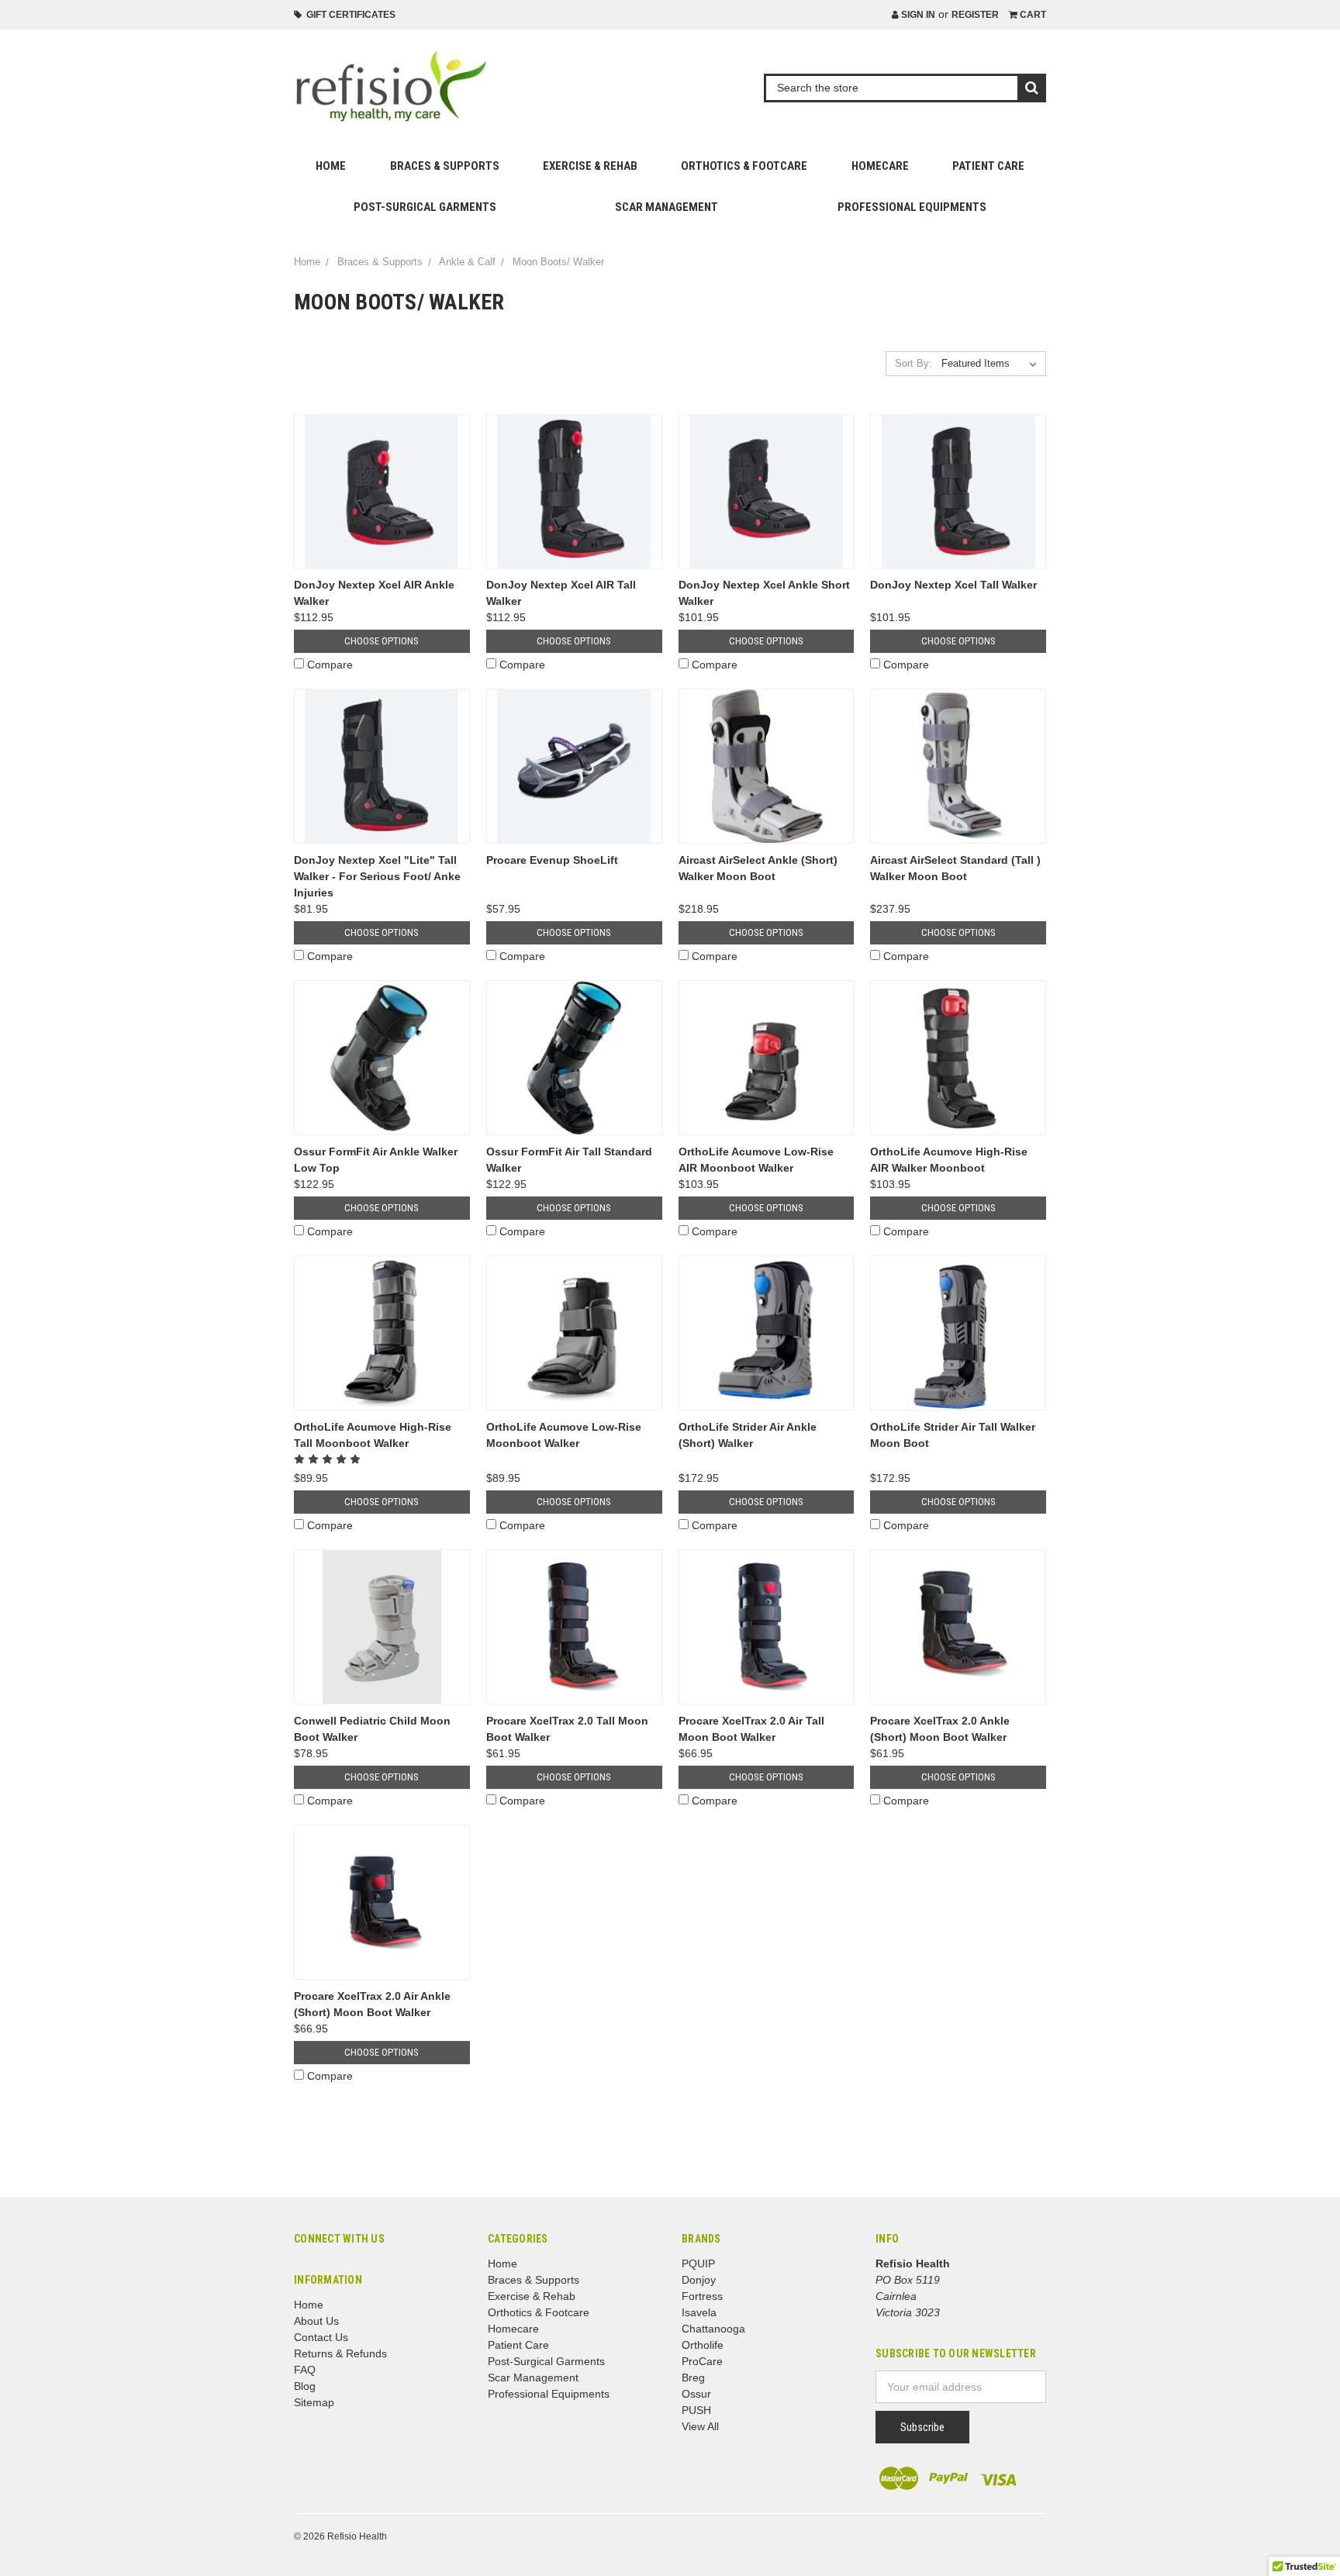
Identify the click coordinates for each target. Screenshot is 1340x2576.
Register (975, 15)
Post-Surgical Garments (425, 207)
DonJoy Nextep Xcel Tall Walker (953, 585)
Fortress (702, 2296)
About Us (316, 2321)
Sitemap (314, 2402)
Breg (693, 2377)
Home (331, 166)
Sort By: (913, 363)
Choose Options (382, 641)
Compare (330, 665)
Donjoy (699, 2280)
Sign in (917, 15)
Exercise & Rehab (590, 166)
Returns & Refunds (340, 2353)
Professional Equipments (912, 207)
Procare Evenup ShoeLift (552, 860)
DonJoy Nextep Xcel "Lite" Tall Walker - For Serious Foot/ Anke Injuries (377, 876)
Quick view (382, 491)
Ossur (696, 2394)
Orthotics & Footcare (744, 166)
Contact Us (321, 2337)
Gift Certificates (349, 15)
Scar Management (667, 207)
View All (700, 2426)
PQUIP (698, 2263)
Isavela (699, 2312)
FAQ (305, 2370)
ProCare (702, 2361)
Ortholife (703, 2345)
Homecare (880, 166)
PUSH (696, 2410)
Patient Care (988, 166)
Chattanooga (713, 2329)
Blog (305, 2386)
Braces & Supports (445, 166)
